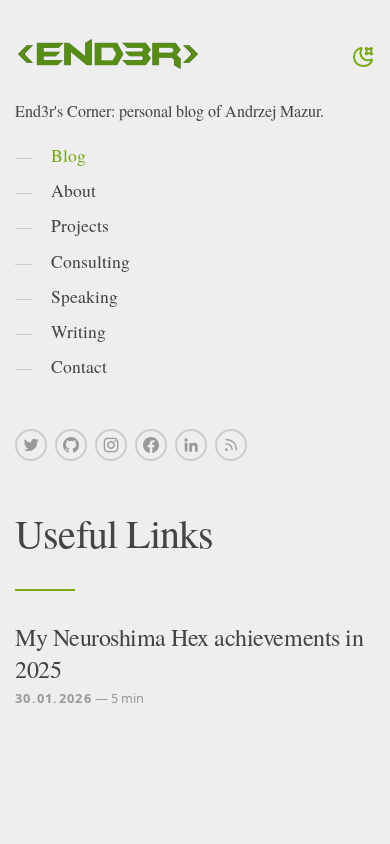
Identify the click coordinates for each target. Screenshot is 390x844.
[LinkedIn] (191, 445)
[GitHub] (71, 445)
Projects (80, 225)
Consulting (90, 261)
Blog (68, 155)
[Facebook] (151, 445)
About (73, 190)
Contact (79, 366)
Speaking (84, 296)
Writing (78, 331)
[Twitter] (31, 445)
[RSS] (231, 445)
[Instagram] (111, 445)
